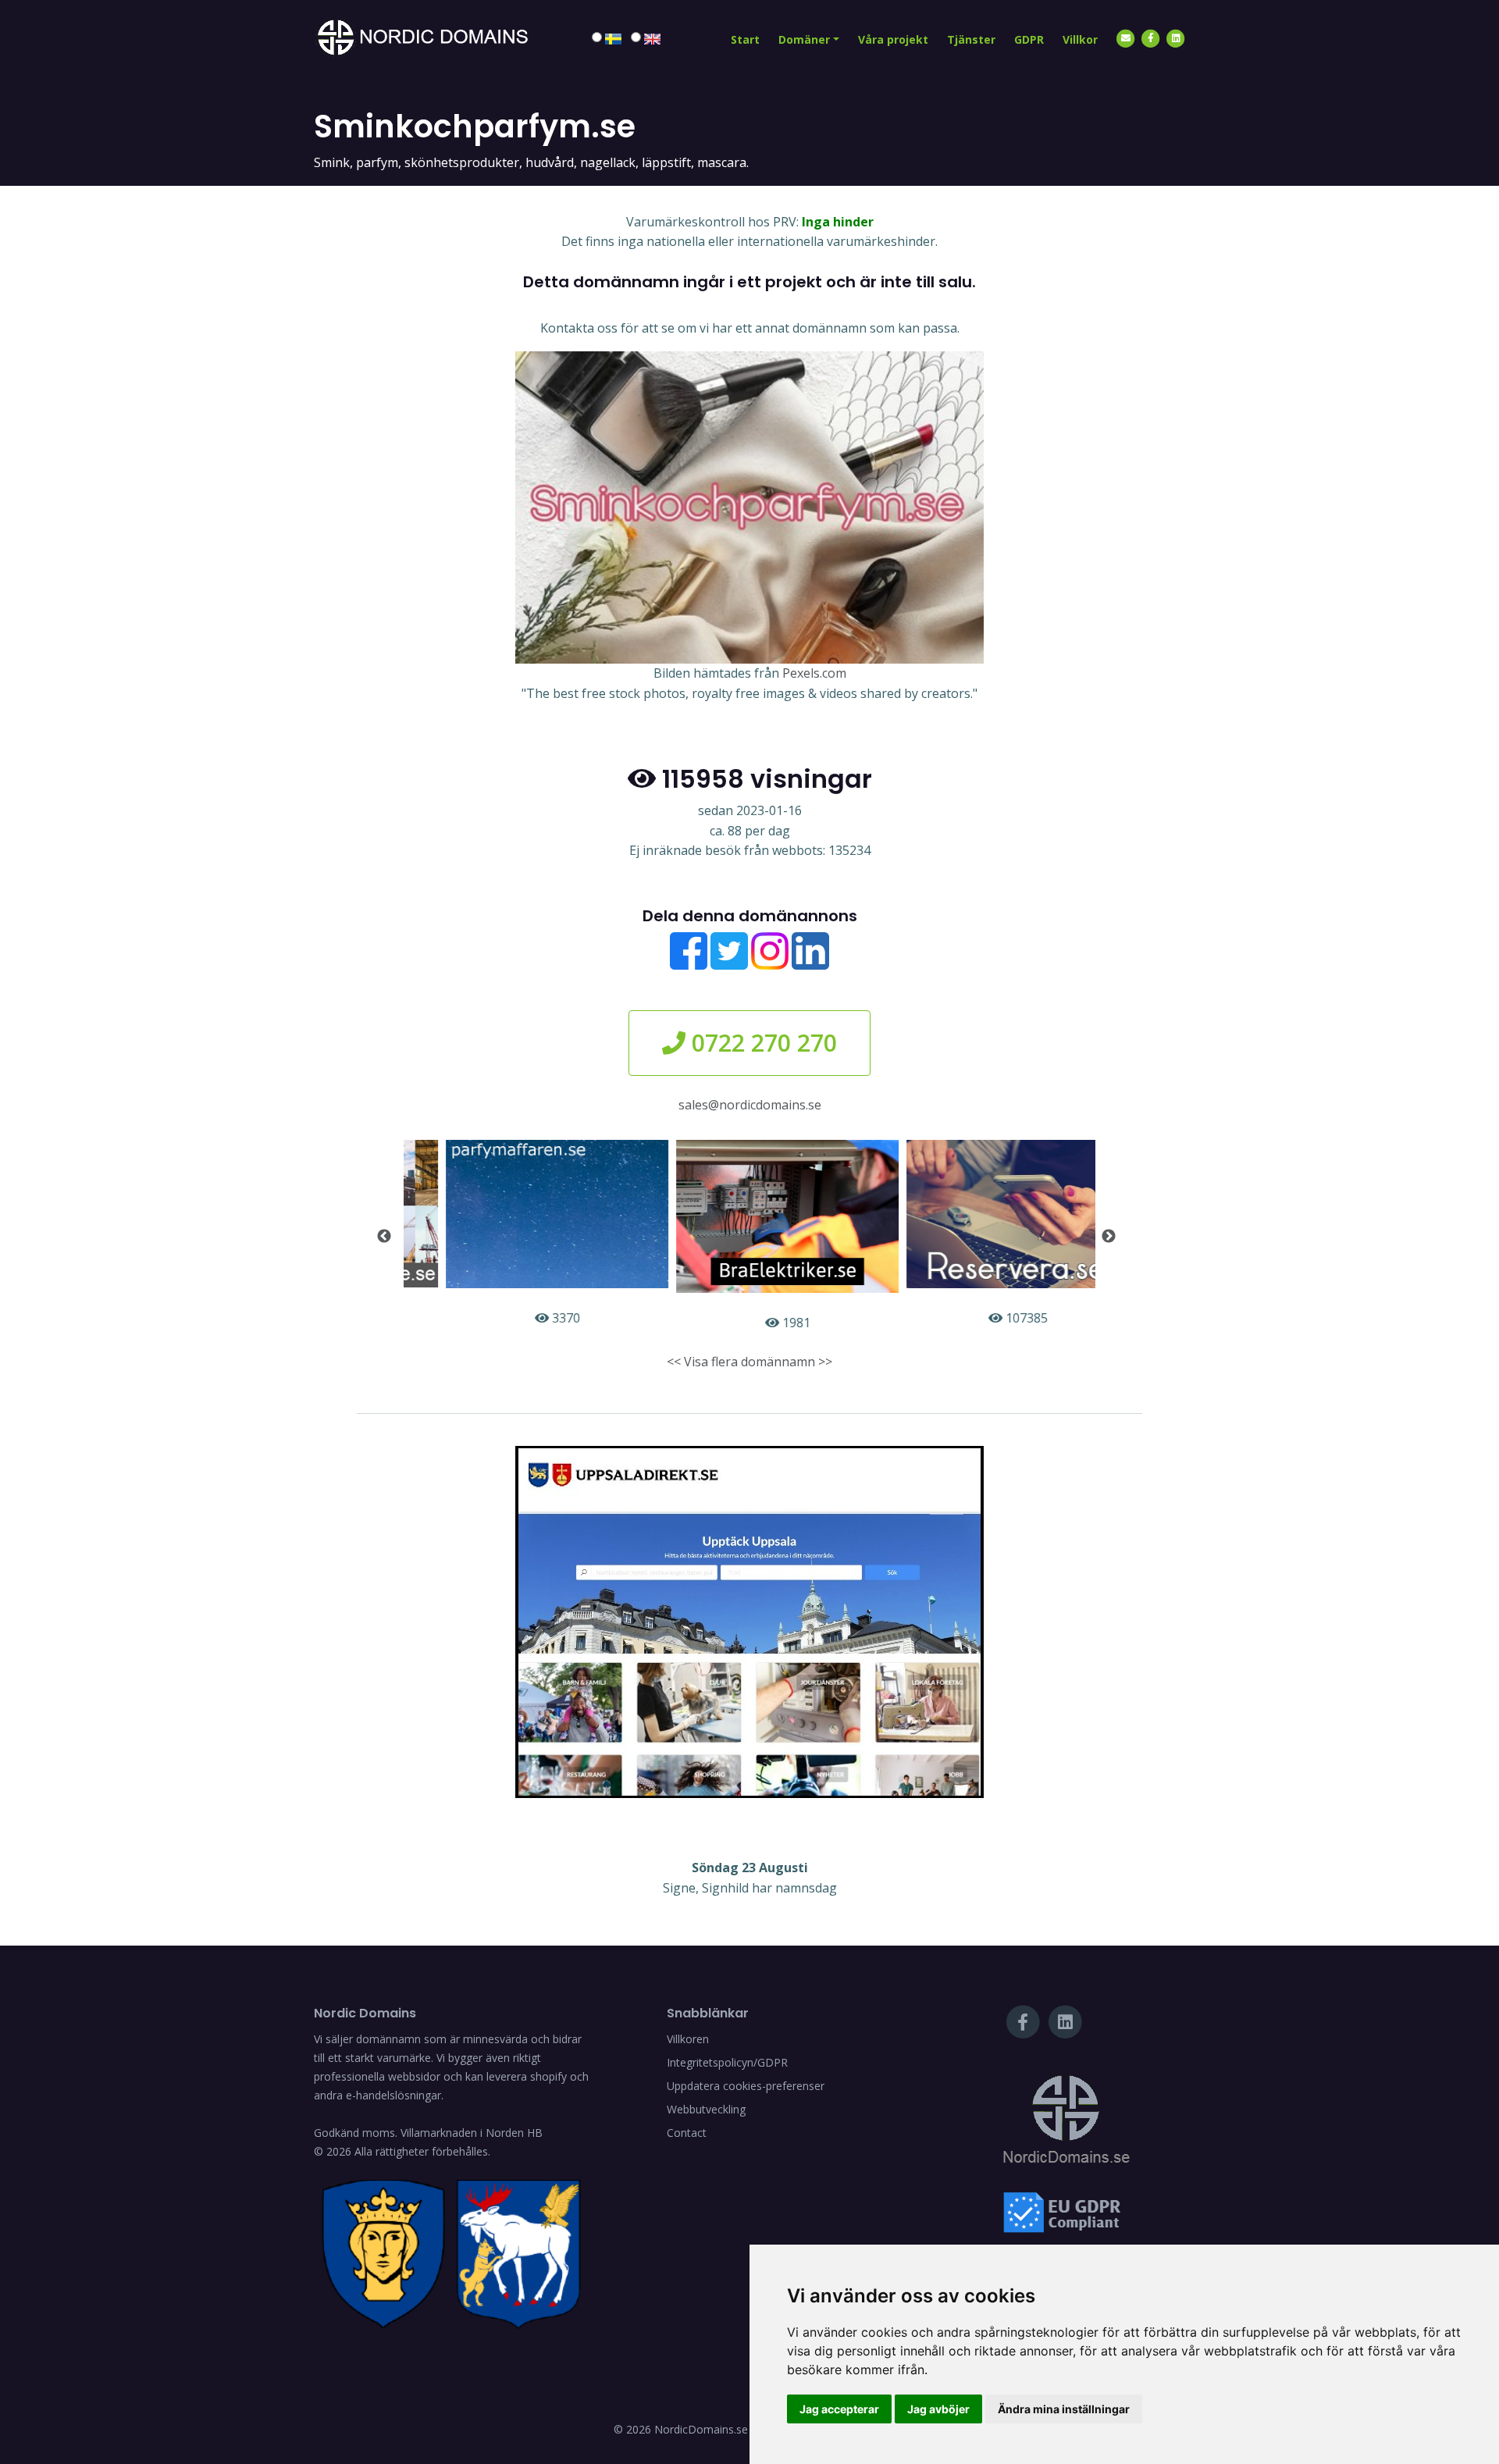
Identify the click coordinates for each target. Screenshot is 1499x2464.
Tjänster (971, 39)
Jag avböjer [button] (938, 2409)
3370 (526, 1318)
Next (1109, 1237)
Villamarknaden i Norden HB (472, 2133)
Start (745, 39)
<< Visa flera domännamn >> (749, 1362)
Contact (687, 2133)
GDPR (1029, 39)
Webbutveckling (706, 2109)
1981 (757, 1323)
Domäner (804, 39)
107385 (987, 1318)
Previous (384, 1237)
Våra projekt (893, 39)
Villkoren (688, 2039)
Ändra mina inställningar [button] (1064, 2409)
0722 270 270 (761, 1043)
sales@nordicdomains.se (750, 1105)
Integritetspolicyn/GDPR (727, 2062)
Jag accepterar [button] (839, 2409)
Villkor (1080, 39)
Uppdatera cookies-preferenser (746, 2086)
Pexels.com (814, 673)
